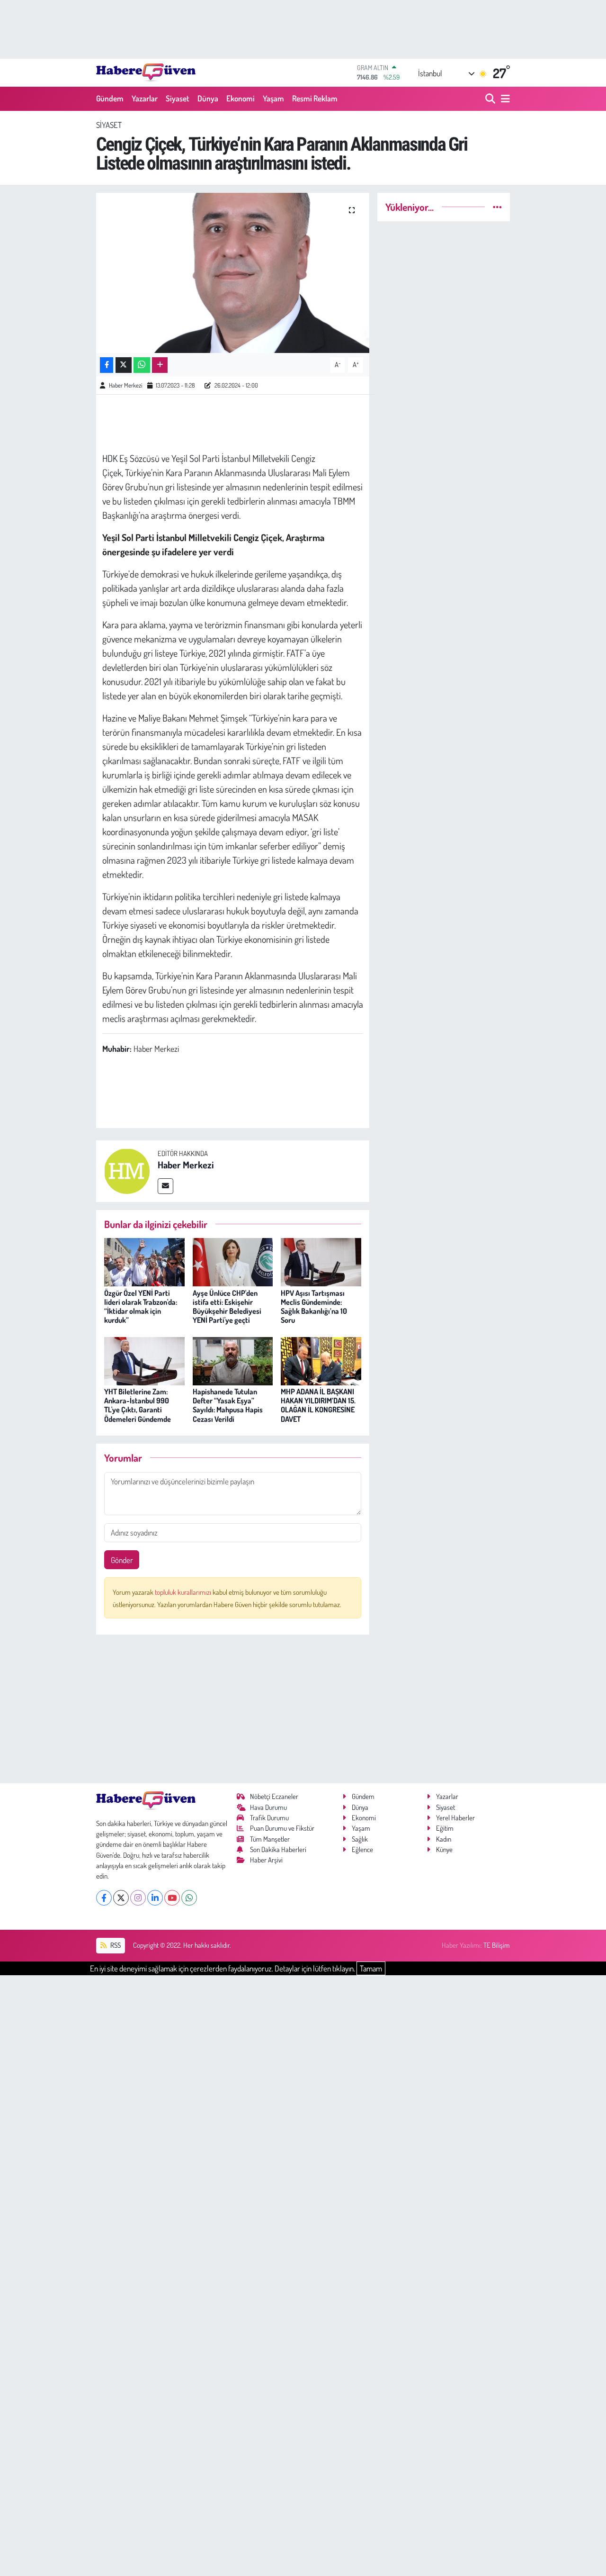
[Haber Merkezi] (127, 1170)
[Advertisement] (233, 1709)
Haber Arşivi (266, 1860)
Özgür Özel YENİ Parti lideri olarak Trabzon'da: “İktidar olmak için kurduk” (141, 1307)
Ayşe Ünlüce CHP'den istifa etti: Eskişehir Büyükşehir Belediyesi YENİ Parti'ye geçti (227, 1307)
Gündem (110, 98)
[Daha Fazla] (160, 365)
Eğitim (445, 1828)
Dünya (208, 98)
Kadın (444, 1839)
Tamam (371, 1968)
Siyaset (178, 98)
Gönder (122, 1560)
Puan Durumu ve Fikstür (282, 1828)
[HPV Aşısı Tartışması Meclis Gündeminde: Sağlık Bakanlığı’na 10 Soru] (321, 1261)
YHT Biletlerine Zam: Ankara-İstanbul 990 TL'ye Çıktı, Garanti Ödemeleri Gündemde (138, 1405)
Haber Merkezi (125, 385)
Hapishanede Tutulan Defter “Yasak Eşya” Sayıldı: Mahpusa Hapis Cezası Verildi (228, 1405)
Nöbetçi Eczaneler (274, 1796)
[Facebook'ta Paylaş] (107, 365)
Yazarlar (145, 98)
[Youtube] (172, 1898)
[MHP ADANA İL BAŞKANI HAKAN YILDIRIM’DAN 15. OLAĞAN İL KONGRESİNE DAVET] (321, 1360)
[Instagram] (138, 1898)
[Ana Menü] (504, 99)
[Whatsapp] (189, 1898)
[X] (121, 1898)
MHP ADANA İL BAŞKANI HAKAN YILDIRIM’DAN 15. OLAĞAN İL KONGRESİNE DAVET (318, 1405)
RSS (115, 1945)
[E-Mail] (165, 1186)
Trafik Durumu (269, 1818)
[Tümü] (497, 207)
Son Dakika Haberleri (278, 1849)
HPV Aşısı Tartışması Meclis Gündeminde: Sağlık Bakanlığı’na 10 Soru (314, 1307)
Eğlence (362, 1849)
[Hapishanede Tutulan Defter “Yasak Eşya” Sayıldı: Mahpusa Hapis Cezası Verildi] (233, 1360)
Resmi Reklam (315, 98)
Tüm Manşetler (270, 1839)
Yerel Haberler (455, 1818)
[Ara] (491, 99)
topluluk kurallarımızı (184, 1592)
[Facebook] (104, 1898)
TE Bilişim (497, 1945)
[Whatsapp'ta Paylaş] (142, 365)
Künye (444, 1849)
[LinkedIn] (155, 1898)
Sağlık (360, 1839)
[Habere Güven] (146, 72)
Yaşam (273, 98)
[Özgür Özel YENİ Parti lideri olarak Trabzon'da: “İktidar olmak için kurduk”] (144, 1261)
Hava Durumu (268, 1807)
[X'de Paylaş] (124, 365)
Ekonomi (241, 98)
